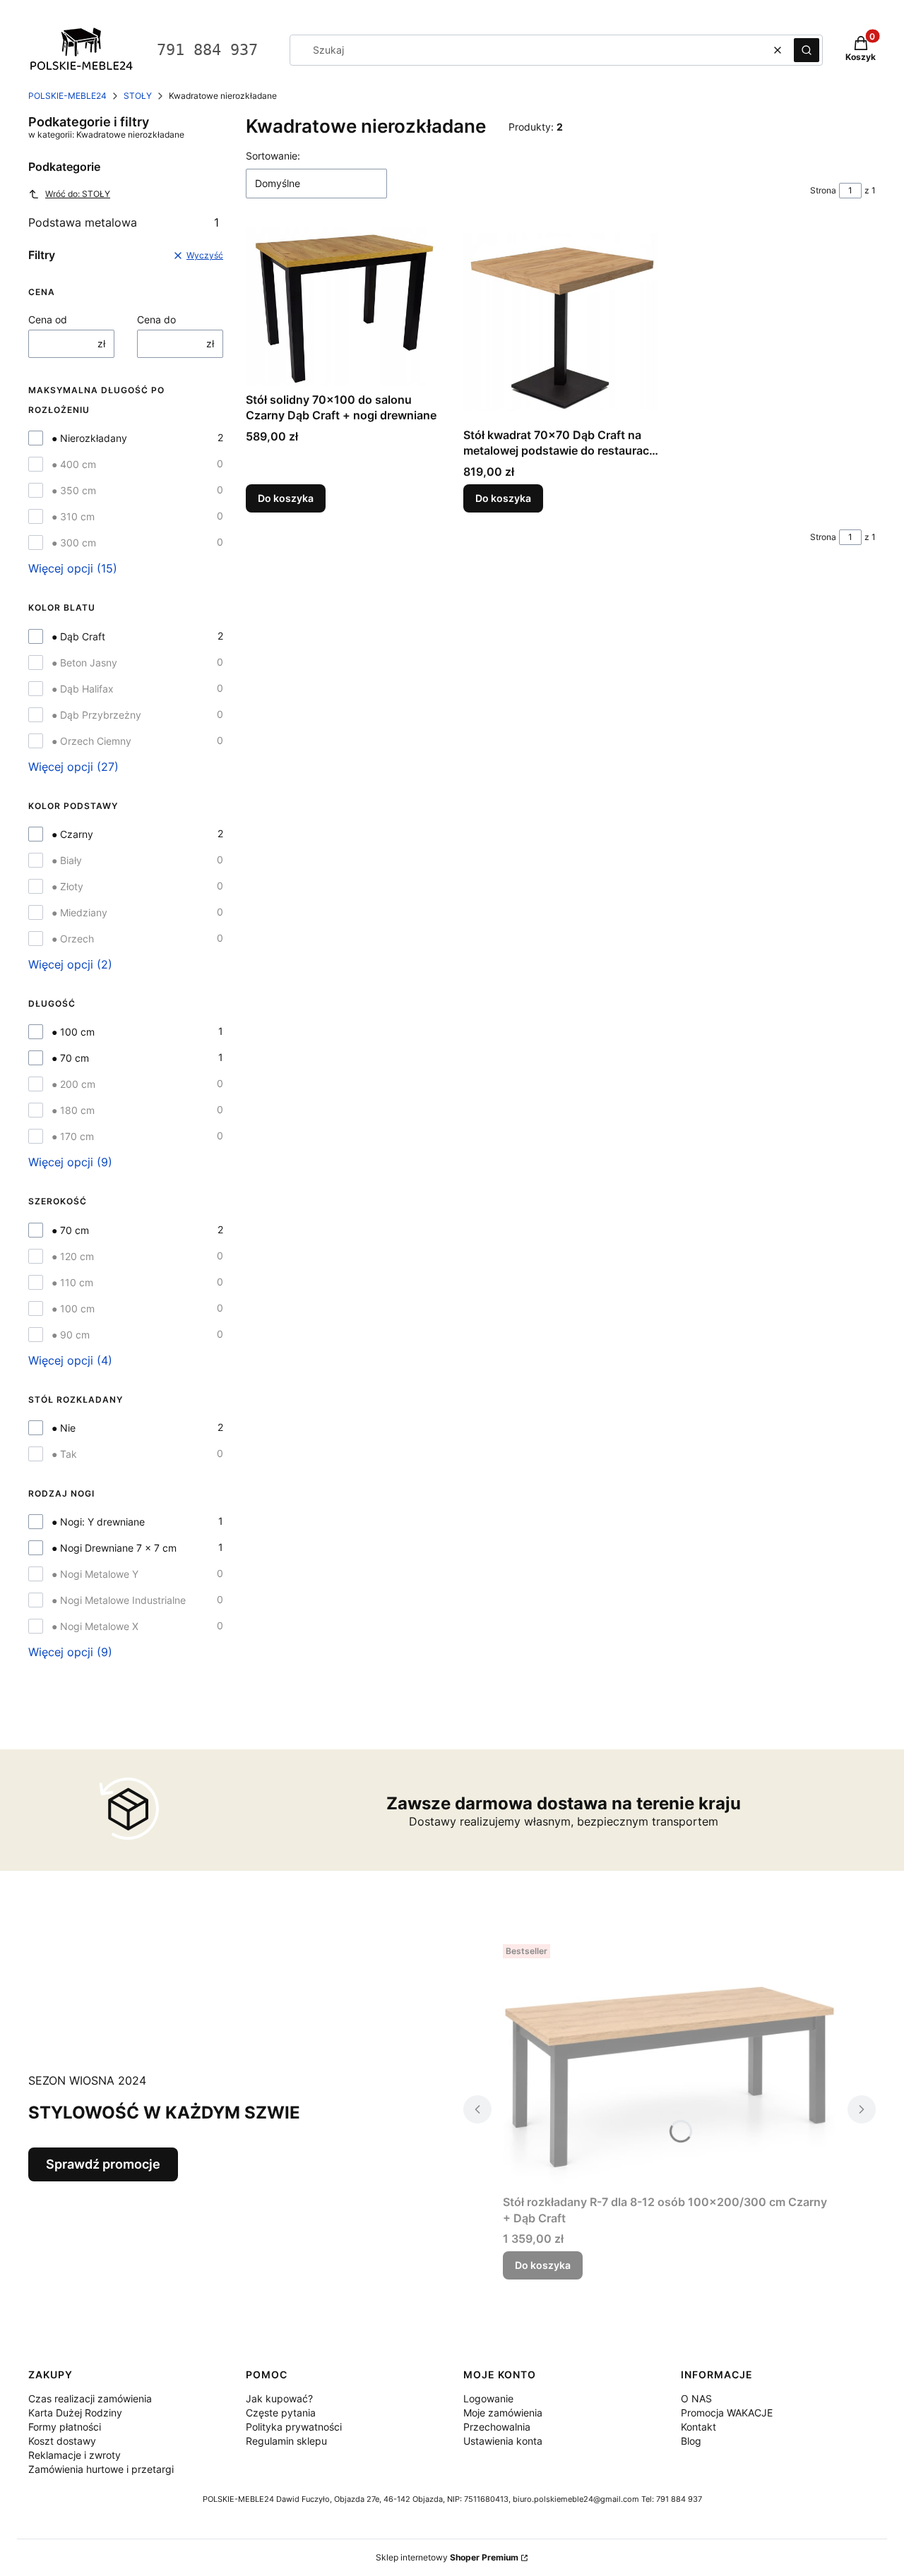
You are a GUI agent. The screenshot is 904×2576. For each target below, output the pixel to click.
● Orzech (73, 939)
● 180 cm (73, 1110)
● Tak (64, 1454)
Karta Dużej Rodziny (75, 2413)
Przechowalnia (497, 2427)
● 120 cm (73, 1256)
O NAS (696, 2398)
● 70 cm (70, 1058)
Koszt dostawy (62, 2441)
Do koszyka (286, 498)
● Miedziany (79, 912)
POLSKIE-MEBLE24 (67, 96)
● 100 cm (73, 1032)
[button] (807, 50)
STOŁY (138, 96)
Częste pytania (281, 2413)
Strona (823, 190)
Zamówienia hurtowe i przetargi (101, 2469)
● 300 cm (74, 543)
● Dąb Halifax (83, 689)
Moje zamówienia (503, 2413)
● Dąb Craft (78, 636)
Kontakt (698, 2427)
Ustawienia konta (503, 2441)
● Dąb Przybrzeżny (96, 715)
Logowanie (488, 2398)
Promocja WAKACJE (727, 2413)
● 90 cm (71, 1335)
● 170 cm (73, 1136)
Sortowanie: (273, 156)
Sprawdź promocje (103, 2164)
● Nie (64, 1428)
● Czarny (72, 834)
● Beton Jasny (84, 663)
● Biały (67, 860)
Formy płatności (65, 2427)
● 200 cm (73, 1084)
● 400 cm (74, 464)
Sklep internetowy (447, 2557)
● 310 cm (73, 516)
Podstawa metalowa (124, 222)
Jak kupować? (279, 2398)
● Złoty (67, 886)
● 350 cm (74, 490)
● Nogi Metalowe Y (95, 1574)
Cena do (156, 319)
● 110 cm (72, 1282)
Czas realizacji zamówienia (90, 2398)
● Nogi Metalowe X (95, 1626)
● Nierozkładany (89, 438)
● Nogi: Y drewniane (98, 1522)
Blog (691, 2441)
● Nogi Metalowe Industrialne (119, 1600)
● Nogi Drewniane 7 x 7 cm (114, 1548)
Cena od (48, 319)
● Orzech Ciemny (91, 741)
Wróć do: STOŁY (78, 194)
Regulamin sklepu (286, 2441)
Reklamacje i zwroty (75, 2455)
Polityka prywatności (294, 2427)
